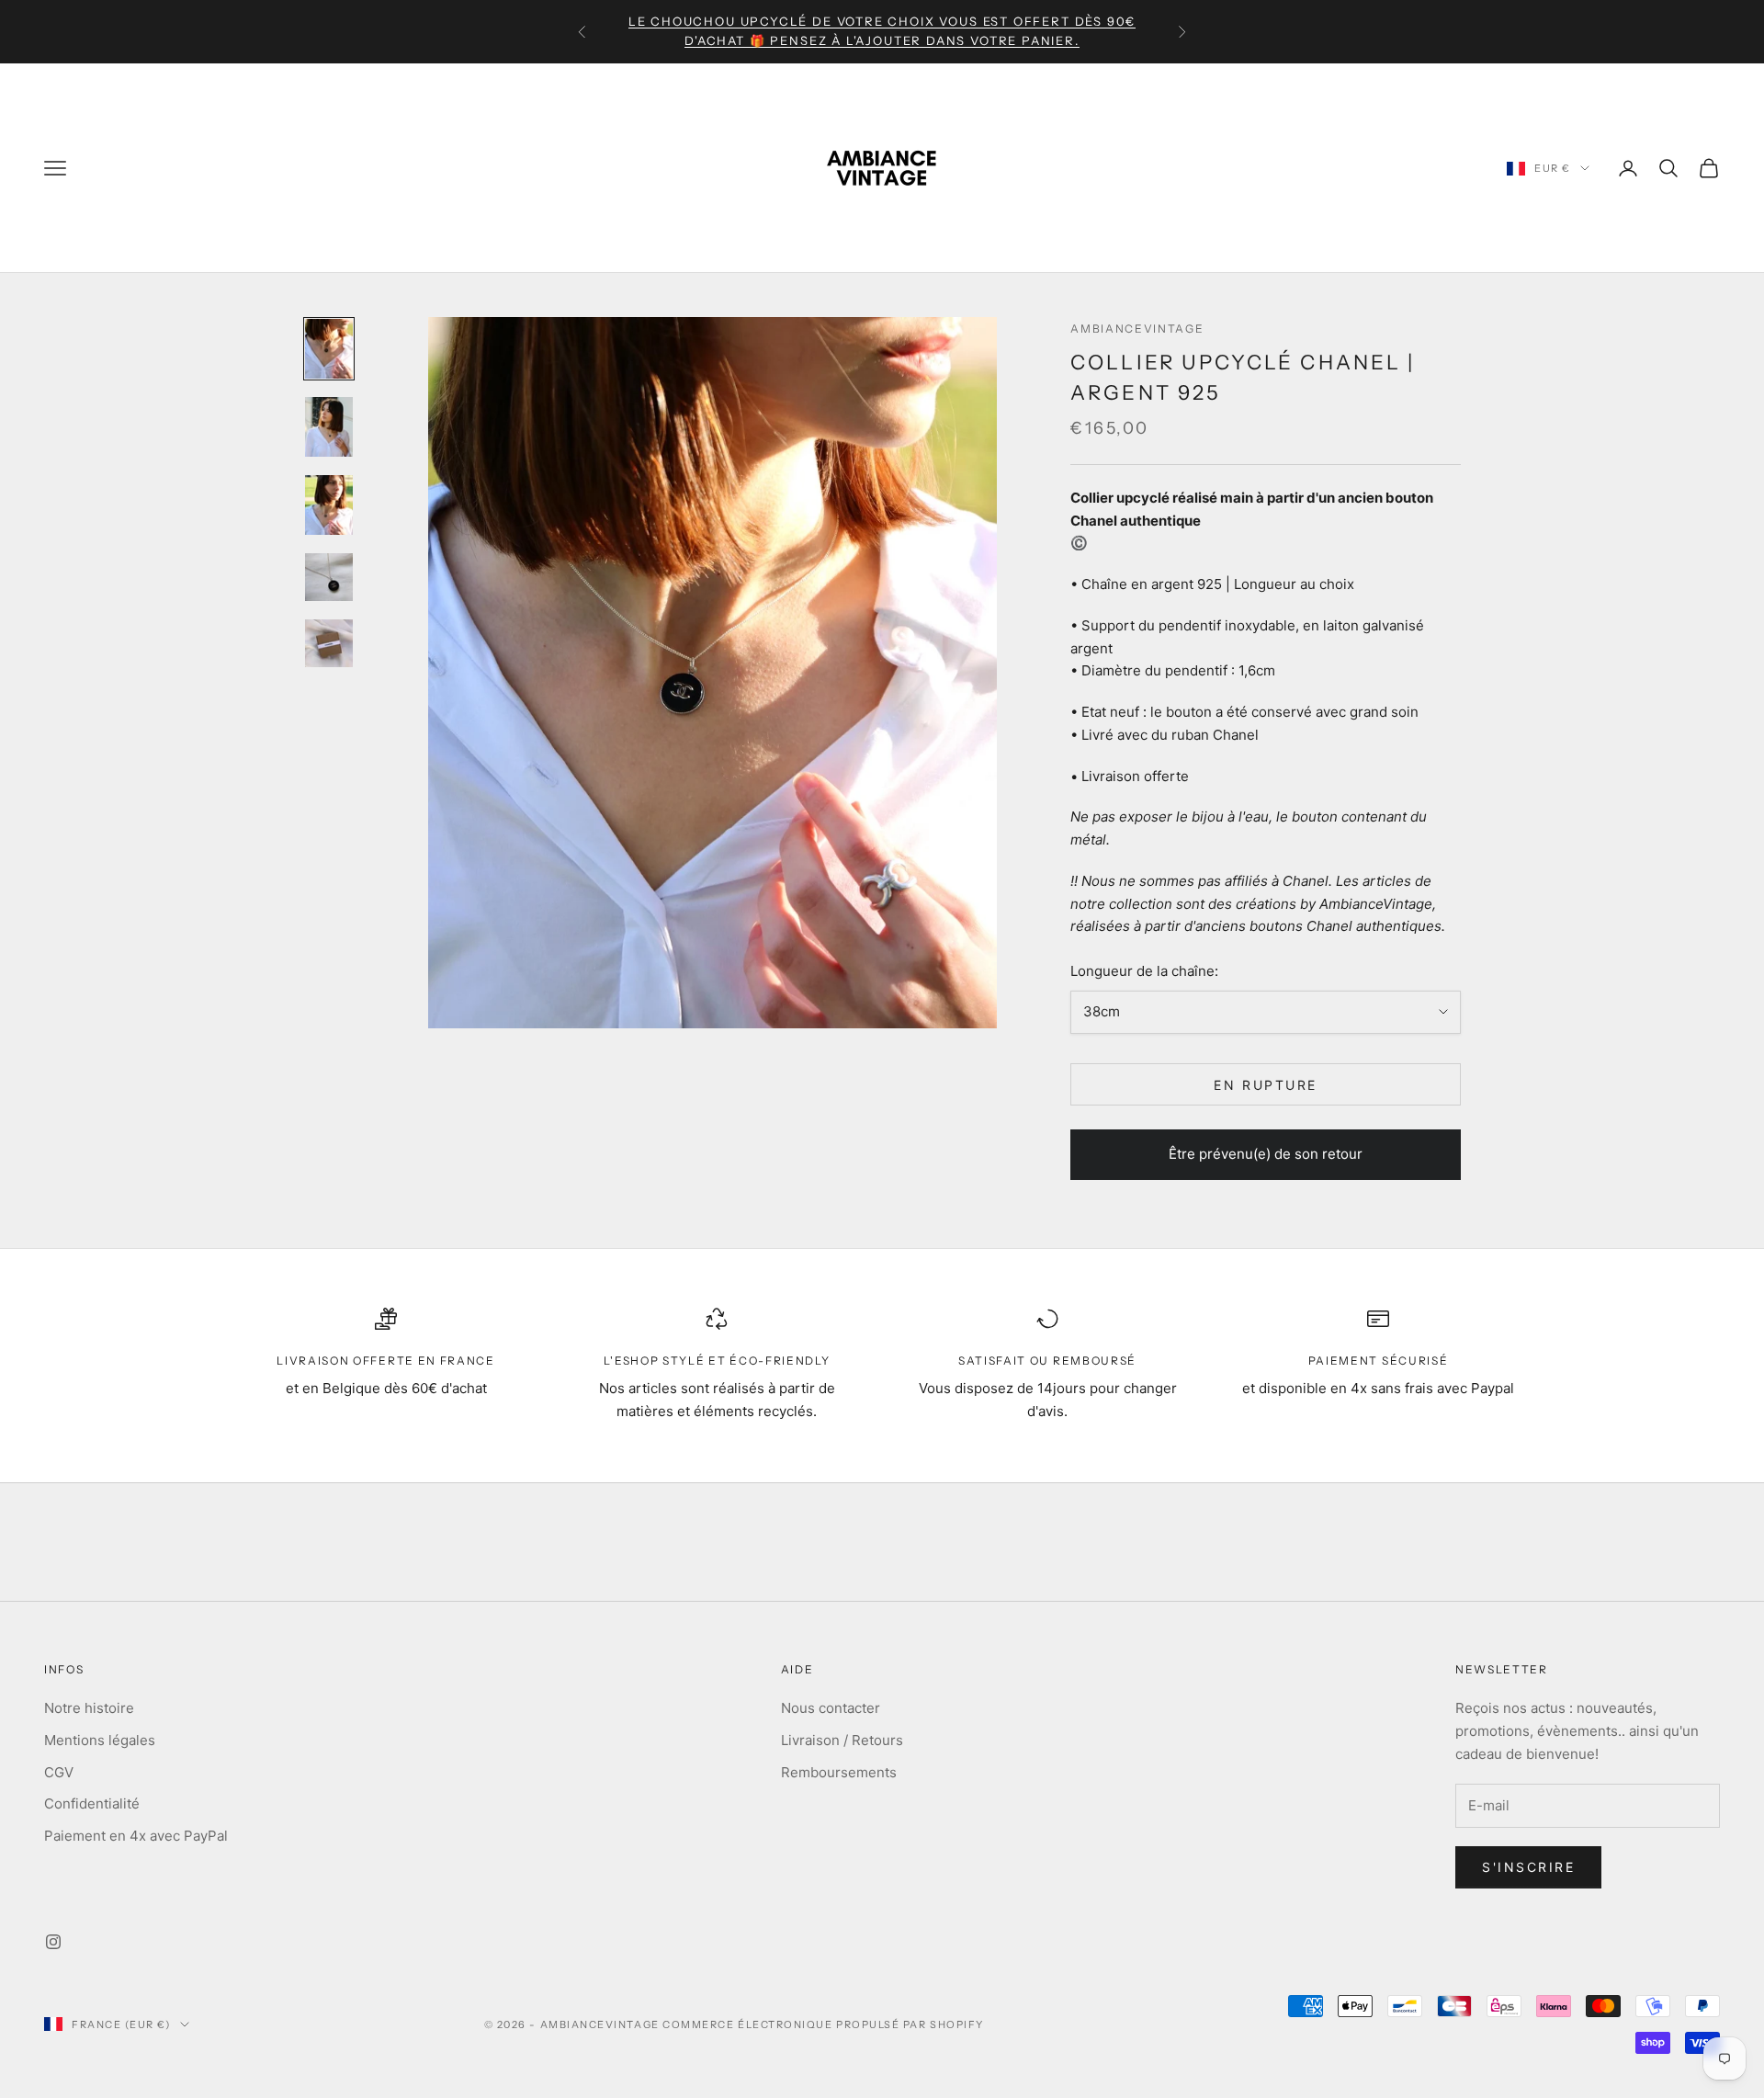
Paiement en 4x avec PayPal (136, 1836)
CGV (59, 1772)
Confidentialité (92, 1803)
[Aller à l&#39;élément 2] (329, 427)
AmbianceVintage (1137, 329)
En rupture (1265, 1085)
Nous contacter (831, 1708)
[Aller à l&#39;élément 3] (329, 505)
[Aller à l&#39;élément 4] (329, 577)
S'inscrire (1528, 1867)
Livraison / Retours (842, 1740)
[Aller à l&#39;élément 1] (329, 349)
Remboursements (839, 1772)
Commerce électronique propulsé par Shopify (823, 2024)
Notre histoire (89, 1708)
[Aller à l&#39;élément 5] (329, 643)
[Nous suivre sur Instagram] (53, 1942)
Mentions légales (100, 1740)
